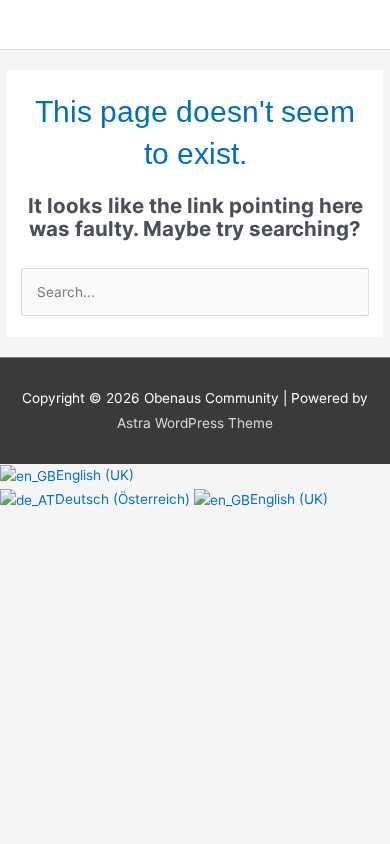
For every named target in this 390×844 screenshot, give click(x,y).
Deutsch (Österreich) (124, 499)
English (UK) (95, 475)
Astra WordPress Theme (195, 423)
